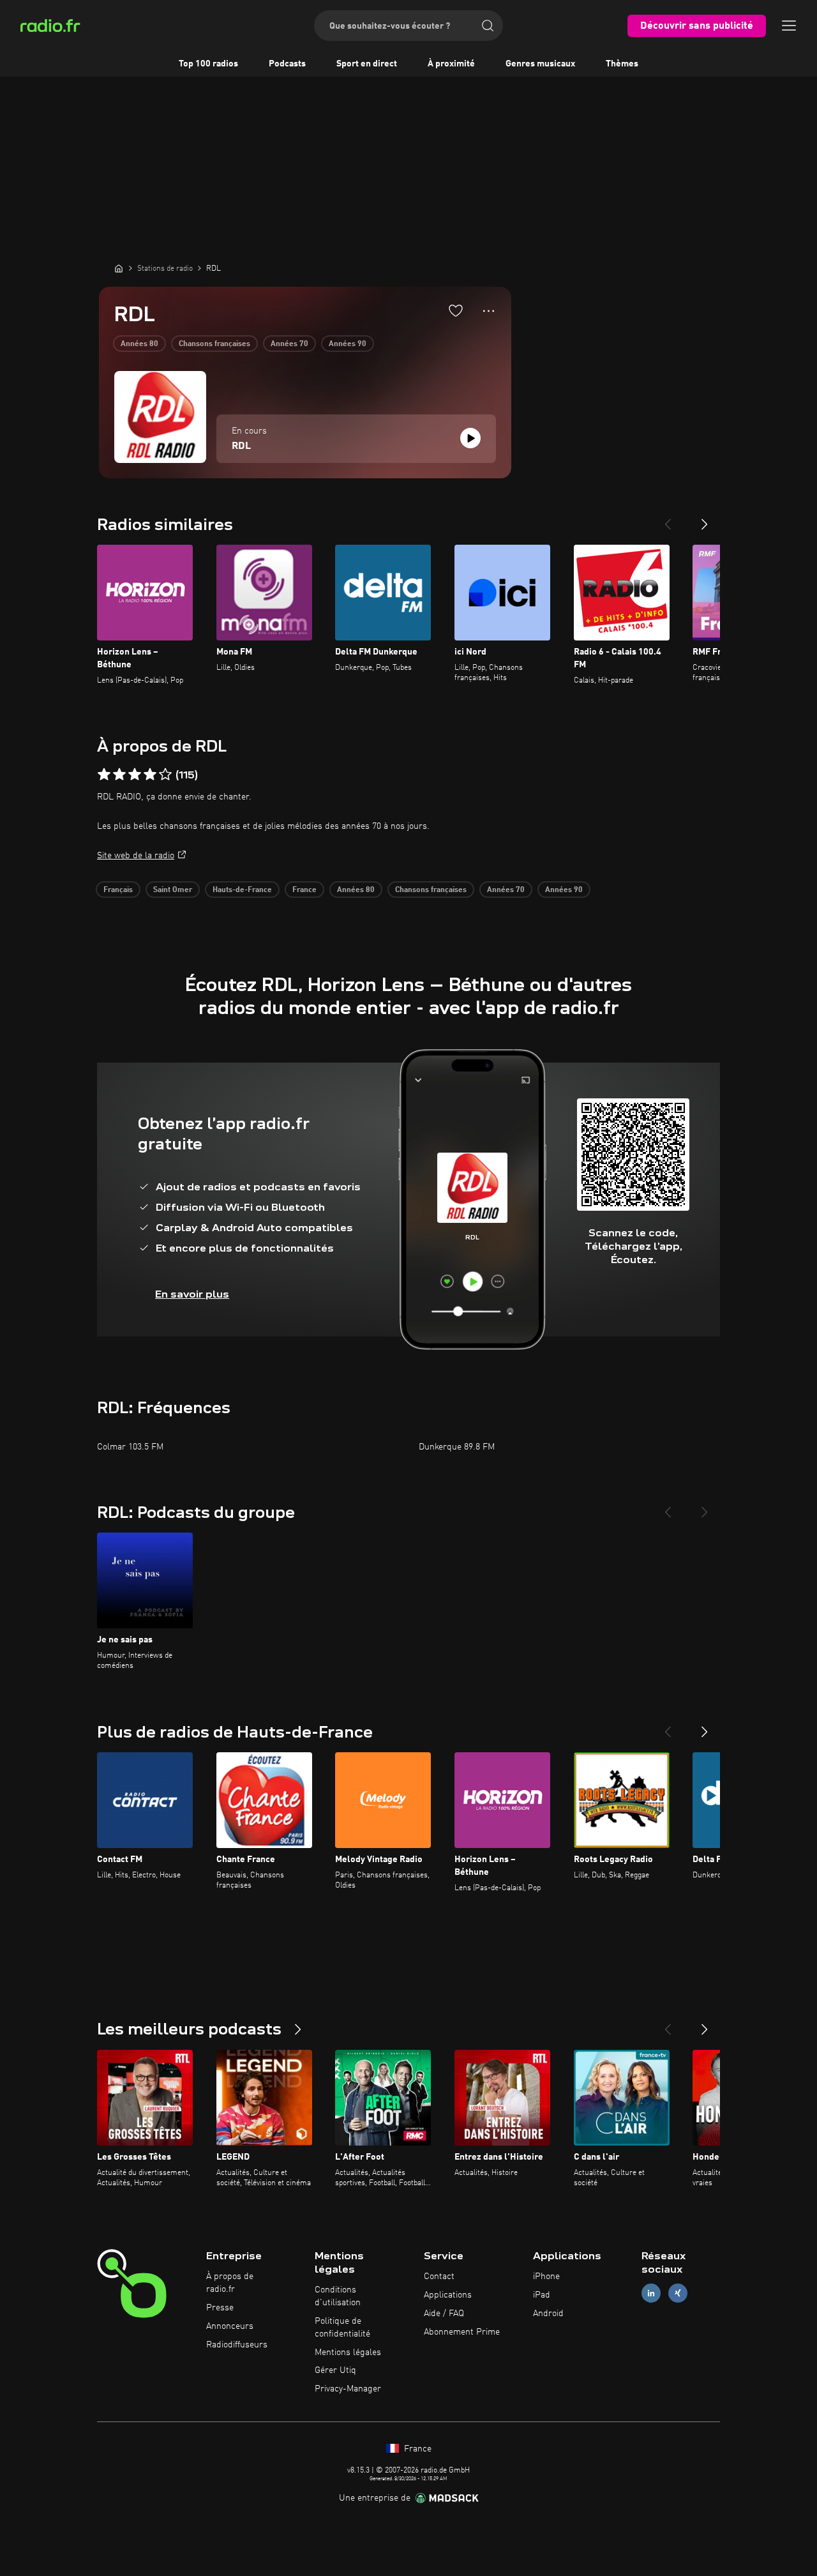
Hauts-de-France (242, 890)
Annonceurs (230, 2326)
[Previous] (668, 519)
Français (118, 890)
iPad (542, 2295)
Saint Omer (173, 890)
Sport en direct (367, 64)
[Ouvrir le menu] (789, 26)
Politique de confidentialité (342, 2328)
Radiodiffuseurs (237, 2345)
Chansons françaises (214, 344)
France (304, 890)
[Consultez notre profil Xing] (678, 2293)
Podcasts (287, 64)
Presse (220, 2308)
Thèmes (622, 64)
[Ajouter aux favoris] (456, 310)
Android (548, 2314)
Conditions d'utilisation (338, 2296)
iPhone (546, 2277)
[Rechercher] (488, 26)
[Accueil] (119, 268)
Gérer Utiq (335, 2370)
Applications (448, 2295)
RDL (241, 446)
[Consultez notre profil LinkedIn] (651, 2293)
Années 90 (348, 344)
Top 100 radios (208, 64)
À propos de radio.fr (230, 2283)
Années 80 (139, 344)
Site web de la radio (136, 856)
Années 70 (289, 344)
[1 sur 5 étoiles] (104, 775)
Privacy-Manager (348, 2389)
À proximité (451, 64)
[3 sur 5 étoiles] (135, 775)
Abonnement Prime (462, 2332)
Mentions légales (348, 2352)
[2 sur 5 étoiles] (119, 775)
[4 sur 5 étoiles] (150, 775)
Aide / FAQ (444, 2314)
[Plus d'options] (489, 311)
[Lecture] (470, 438)
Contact (439, 2277)
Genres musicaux (540, 64)
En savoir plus (192, 1294)
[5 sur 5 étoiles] (165, 775)
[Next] (705, 519)
